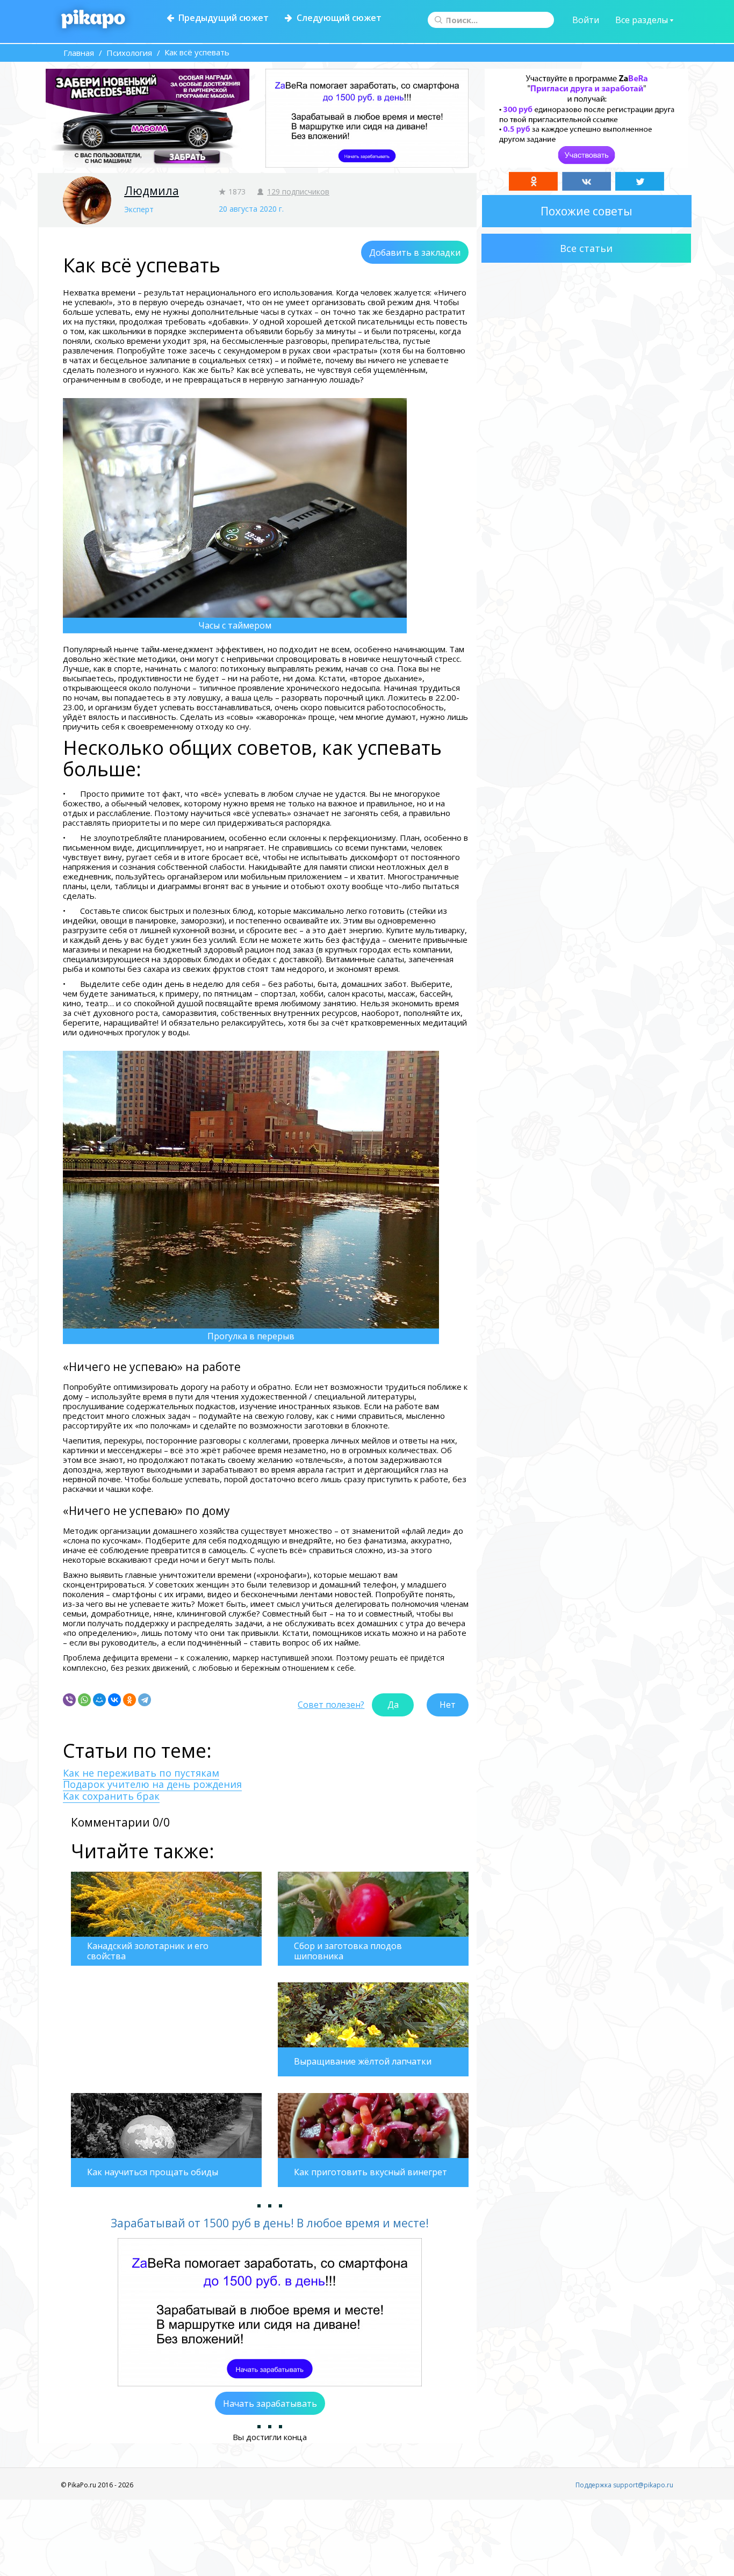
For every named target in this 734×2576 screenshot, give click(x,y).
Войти (586, 20)
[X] (640, 181)
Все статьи (586, 248)
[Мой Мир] (99, 1700)
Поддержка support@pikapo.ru (624, 2485)
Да (393, 1705)
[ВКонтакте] (114, 1700)
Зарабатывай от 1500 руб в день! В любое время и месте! (270, 2223)
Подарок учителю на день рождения (152, 1784)
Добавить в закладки (415, 252)
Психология (129, 53)
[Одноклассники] (129, 1700)
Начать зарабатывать (270, 2404)
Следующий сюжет (337, 18)
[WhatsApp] (84, 1700)
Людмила (152, 191)
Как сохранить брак (111, 1796)
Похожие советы (587, 211)
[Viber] (69, 1700)
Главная (79, 53)
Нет (448, 1705)
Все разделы (643, 20)
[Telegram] (145, 1700)
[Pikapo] (93, 20)
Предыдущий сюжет (221, 18)
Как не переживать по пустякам (141, 1773)
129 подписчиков (298, 192)
